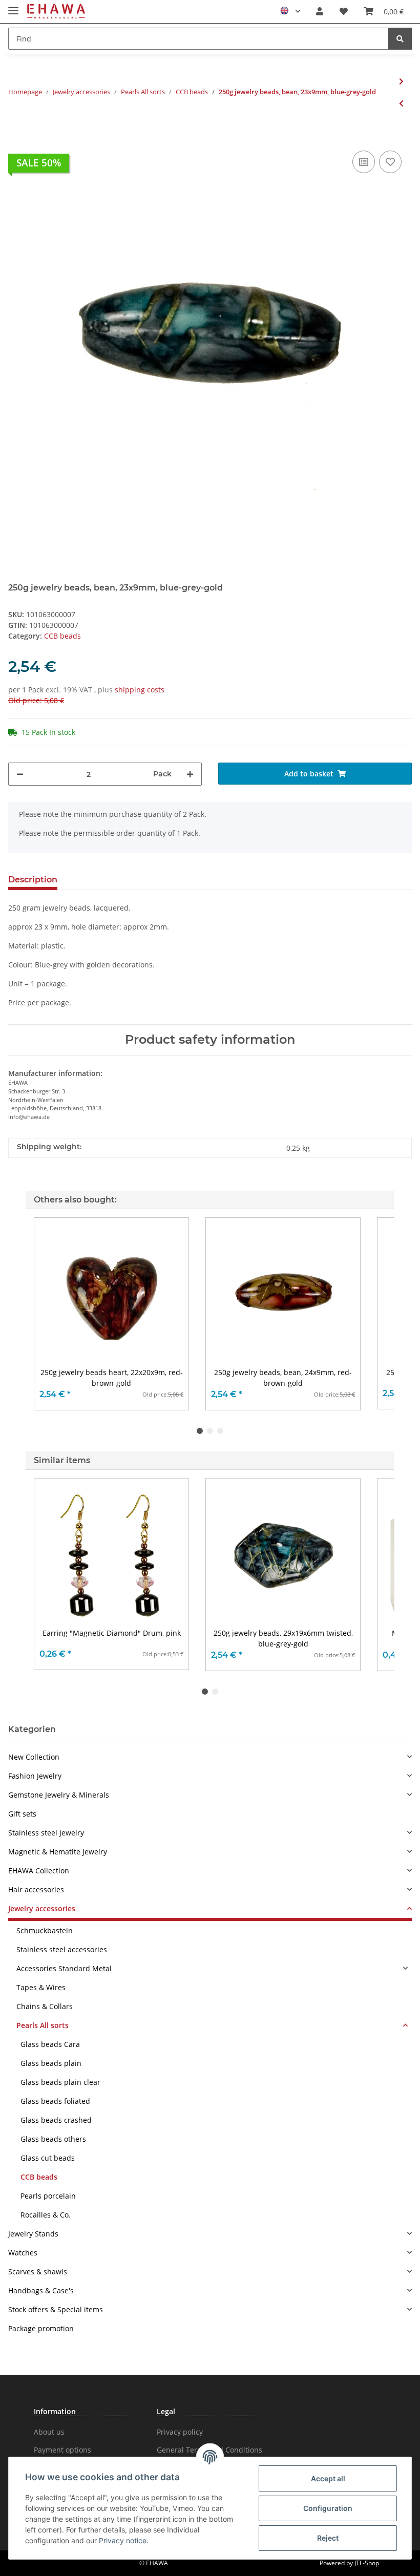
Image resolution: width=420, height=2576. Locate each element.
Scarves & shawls (38, 2272)
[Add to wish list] (390, 162)
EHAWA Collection (39, 1871)
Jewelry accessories (42, 1908)
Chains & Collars (45, 2006)
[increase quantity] (190, 774)
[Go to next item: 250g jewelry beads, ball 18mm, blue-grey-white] (401, 81)
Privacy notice (123, 2540)
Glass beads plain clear (60, 2082)
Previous (51, 1314)
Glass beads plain (51, 2063)
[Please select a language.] (290, 11)
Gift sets (22, 1814)
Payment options (62, 2450)
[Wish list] (344, 11)
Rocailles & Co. (46, 2215)
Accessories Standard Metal (64, 1968)
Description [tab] (33, 880)
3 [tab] (220, 1431)
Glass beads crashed (56, 2120)
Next (370, 1314)
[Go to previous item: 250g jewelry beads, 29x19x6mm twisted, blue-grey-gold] (401, 103)
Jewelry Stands (33, 2234)
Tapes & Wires (41, 1987)
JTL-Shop (367, 2563)
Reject (328, 2538)
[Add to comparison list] (364, 162)
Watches (23, 2253)
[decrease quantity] (20, 774)
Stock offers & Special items (56, 2309)
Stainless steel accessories (62, 1949)
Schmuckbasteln (45, 1930)
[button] (320, 11)
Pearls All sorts (43, 2025)
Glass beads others (53, 2139)
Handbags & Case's (41, 2290)
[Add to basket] (16, 133)
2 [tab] (210, 1431)
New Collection (34, 1757)
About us (49, 2432)
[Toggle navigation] (13, 6)
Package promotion (41, 2328)
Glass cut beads (48, 2158)
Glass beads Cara (50, 2044)
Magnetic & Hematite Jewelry (58, 1852)
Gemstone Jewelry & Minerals (59, 1795)
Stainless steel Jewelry (46, 1833)
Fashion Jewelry (35, 1776)
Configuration (328, 2508)
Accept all (328, 2478)
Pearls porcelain (48, 2196)
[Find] (400, 39)
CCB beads (62, 636)
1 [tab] (200, 1431)
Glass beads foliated (55, 2101)
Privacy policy (180, 2432)
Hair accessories (36, 1889)
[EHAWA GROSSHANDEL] (56, 12)
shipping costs (140, 690)
